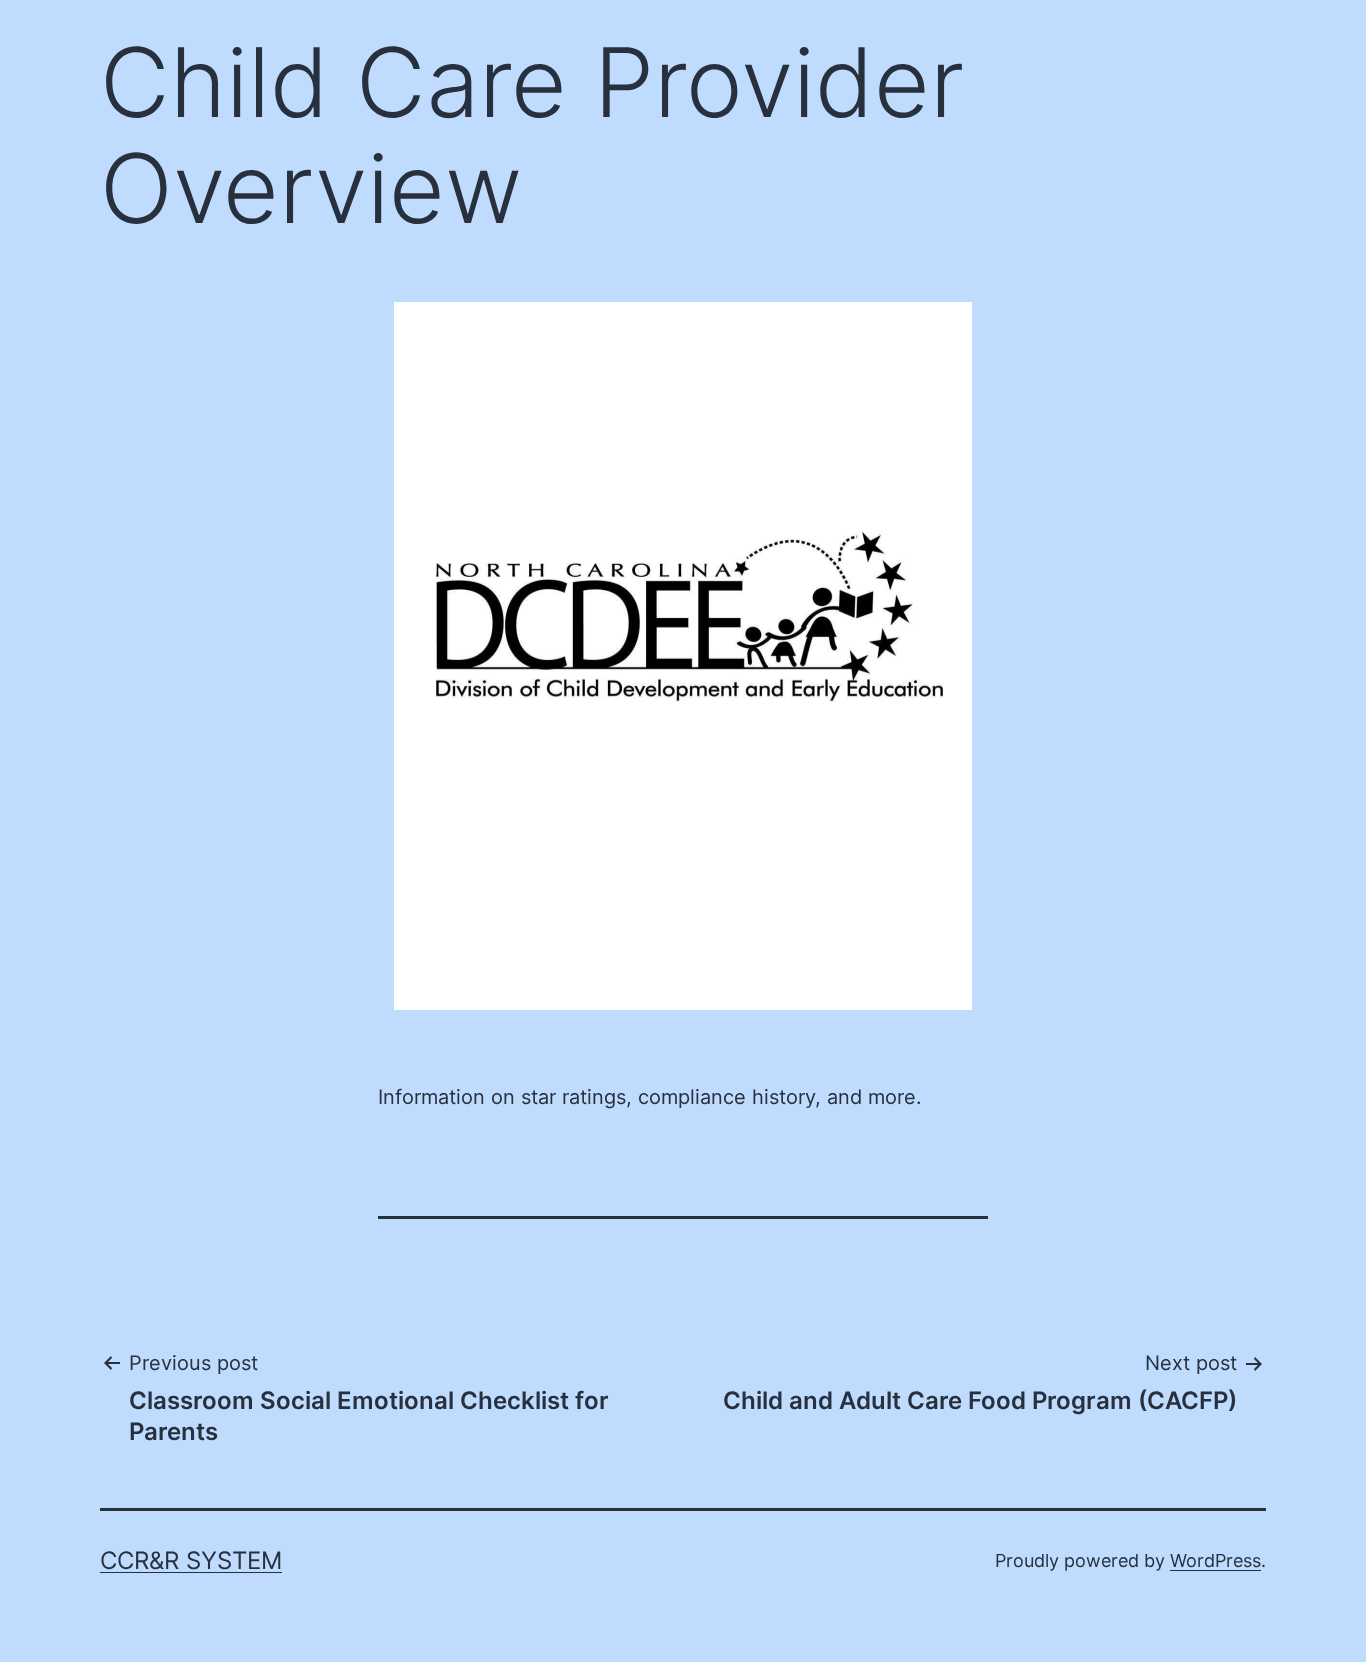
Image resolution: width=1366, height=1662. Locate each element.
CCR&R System (191, 1560)
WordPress (1215, 1560)
